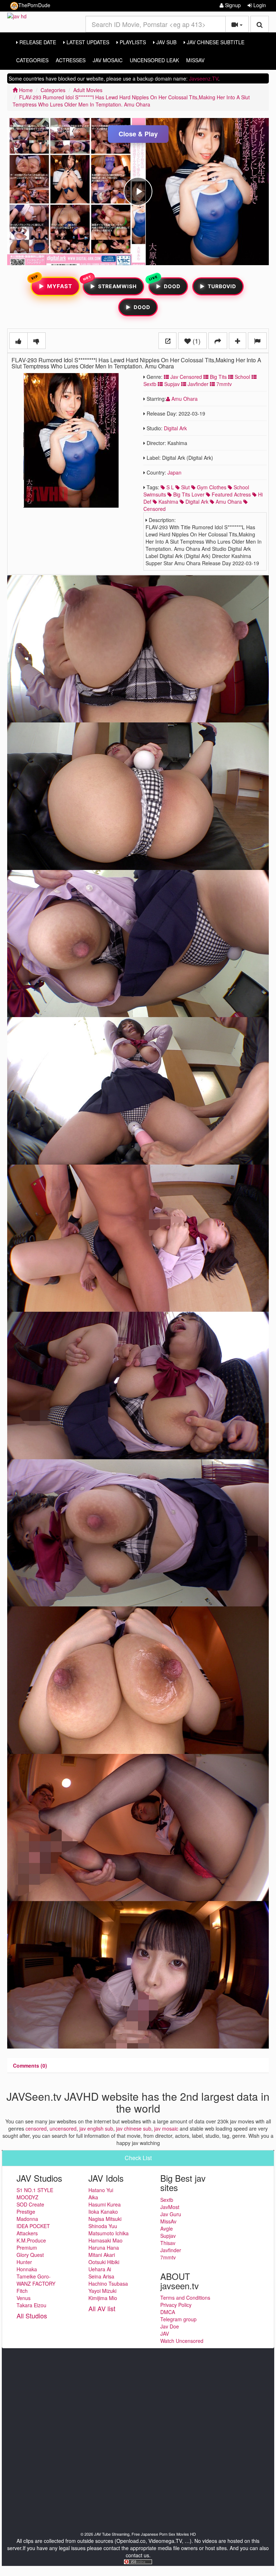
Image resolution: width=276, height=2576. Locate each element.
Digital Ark (175, 428)
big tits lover (188, 494)
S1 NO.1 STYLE (35, 2190)
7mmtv (223, 384)
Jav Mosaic (108, 60)
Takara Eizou (31, 2305)
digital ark (196, 502)
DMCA (168, 2312)
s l (169, 487)
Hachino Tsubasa (108, 2284)
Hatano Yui (101, 2190)
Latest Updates (87, 42)
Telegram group (178, 2319)
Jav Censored (185, 377)
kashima (168, 502)
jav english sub (96, 2128)
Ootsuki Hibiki (104, 2262)
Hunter (24, 2262)
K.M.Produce (31, 2240)
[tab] (30, 2065)
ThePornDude (34, 5)
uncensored (63, 2128)
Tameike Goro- (34, 2276)
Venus (24, 2298)
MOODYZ (27, 2197)
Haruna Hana (104, 2248)
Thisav (168, 2243)
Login (259, 5)
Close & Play (138, 134)
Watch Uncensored (182, 2341)
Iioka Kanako (103, 2212)
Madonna (27, 2219)
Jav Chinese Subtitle (215, 42)
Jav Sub (166, 42)
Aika (93, 2197)
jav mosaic (166, 2128)
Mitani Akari (102, 2255)
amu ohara (228, 502)
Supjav (171, 384)
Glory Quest (30, 2255)
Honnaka (27, 2269)
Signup (232, 5)
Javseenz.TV (204, 78)
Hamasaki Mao (105, 2240)
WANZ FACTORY (36, 2284)
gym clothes (211, 487)
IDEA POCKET (33, 2226)
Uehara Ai (100, 2269)
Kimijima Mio (103, 2298)
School (242, 377)
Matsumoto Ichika (109, 2233)
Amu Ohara (184, 399)
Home (25, 90)
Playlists (132, 42)
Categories (32, 60)
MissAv (195, 60)
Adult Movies (88, 90)
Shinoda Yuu (103, 2226)
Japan (174, 472)
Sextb (167, 2200)
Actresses (71, 60)
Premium (27, 2248)
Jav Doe (170, 2326)
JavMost (170, 2207)
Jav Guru (171, 2214)
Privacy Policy (176, 2305)
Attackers (27, 2233)
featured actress (231, 494)
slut (185, 487)
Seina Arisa (101, 2276)
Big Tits (218, 377)
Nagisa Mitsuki (105, 2219)
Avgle (167, 2228)
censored (36, 2128)
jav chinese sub (134, 2128)
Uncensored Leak (154, 60)
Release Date (37, 42)
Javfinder (197, 384)
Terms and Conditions (185, 2298)
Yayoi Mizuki (102, 2291)
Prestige (26, 2212)
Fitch (22, 2291)
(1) (196, 341)
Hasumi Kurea (105, 2204)
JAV (165, 2334)
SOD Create (30, 2204)
